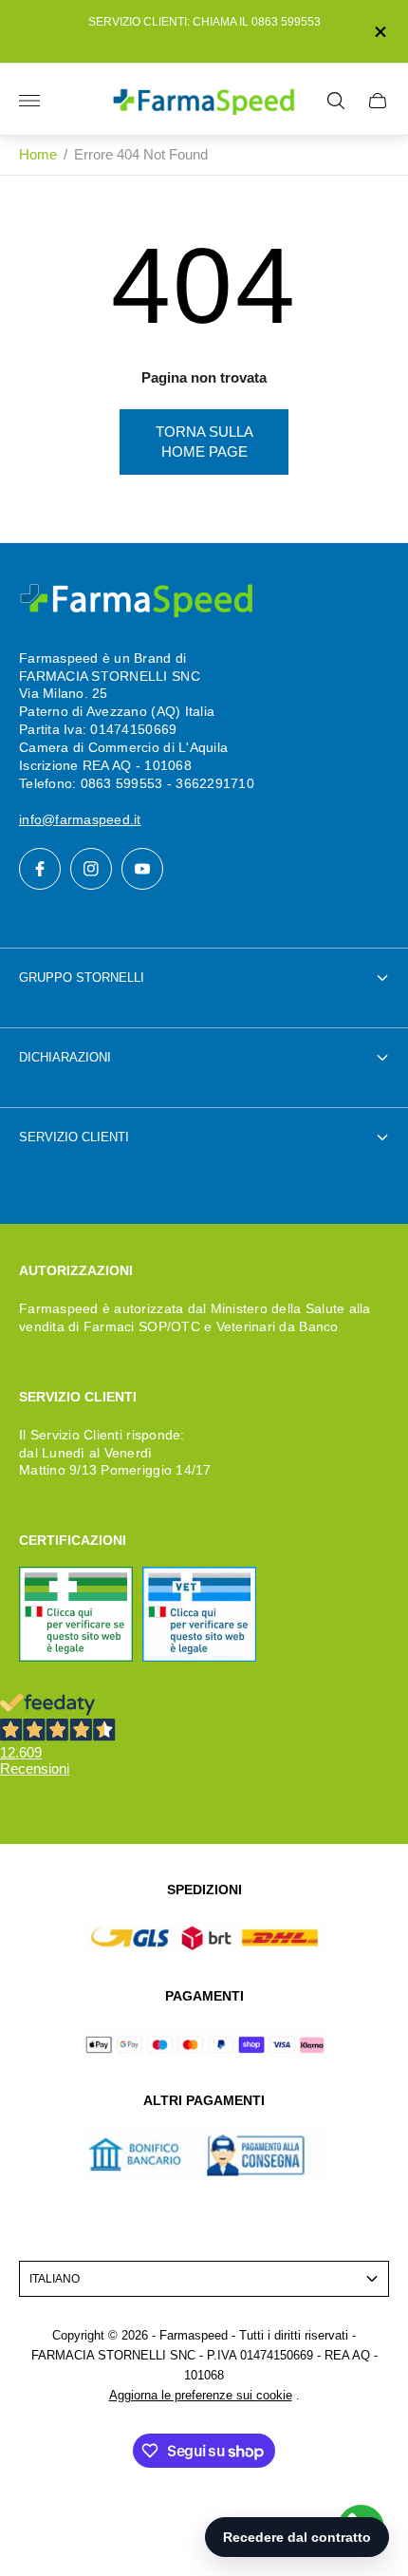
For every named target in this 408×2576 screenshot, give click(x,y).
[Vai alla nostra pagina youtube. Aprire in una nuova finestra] (142, 869)
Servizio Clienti (74, 1137)
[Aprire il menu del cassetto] (29, 101)
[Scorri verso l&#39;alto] (204, 2517)
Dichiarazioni (65, 1057)
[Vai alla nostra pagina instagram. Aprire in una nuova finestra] (91, 869)
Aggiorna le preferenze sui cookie (201, 2395)
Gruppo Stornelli (82, 978)
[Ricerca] (336, 101)
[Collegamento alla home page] (138, 601)
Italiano (55, 2279)
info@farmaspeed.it (80, 819)
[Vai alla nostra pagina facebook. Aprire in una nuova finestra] (40, 869)
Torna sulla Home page (204, 442)
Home (38, 154)
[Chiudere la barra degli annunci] (379, 32)
